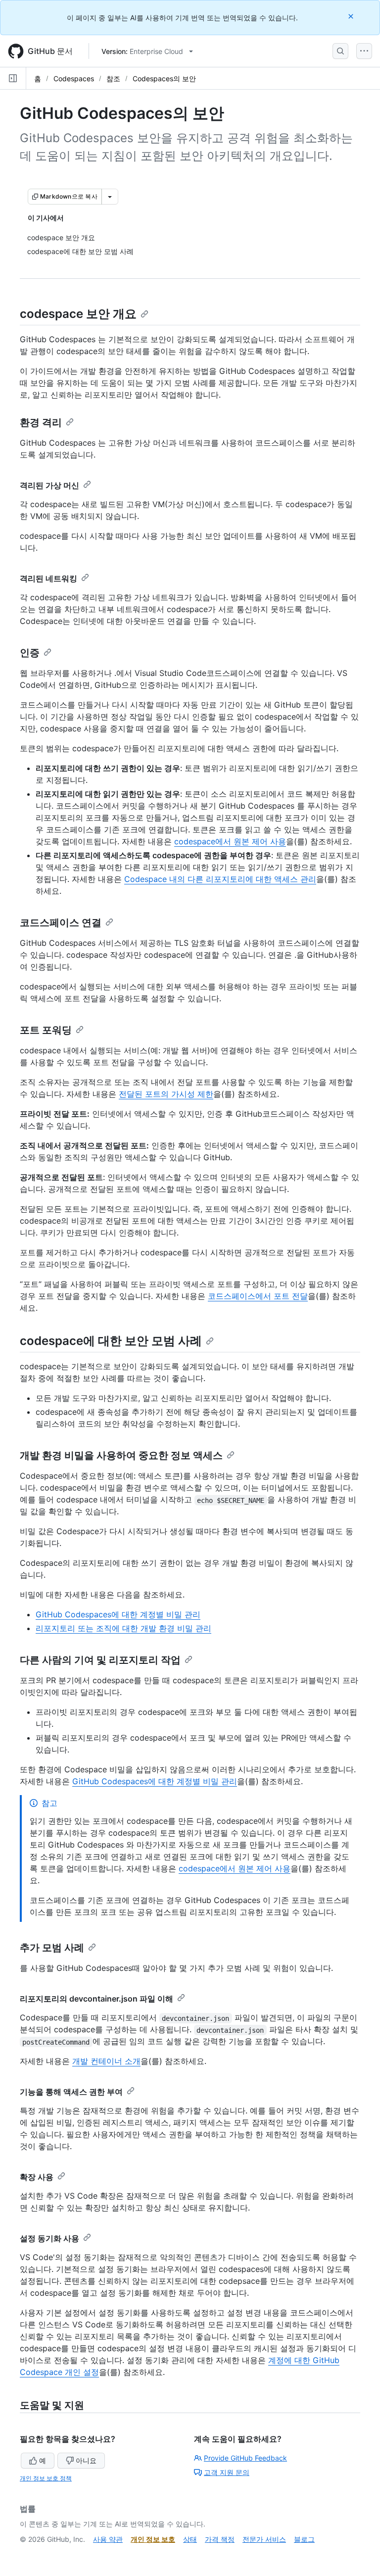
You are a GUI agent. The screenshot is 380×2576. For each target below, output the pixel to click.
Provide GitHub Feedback (245, 2458)
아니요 (86, 2460)
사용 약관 (108, 2539)
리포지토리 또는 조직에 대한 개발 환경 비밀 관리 (123, 1628)
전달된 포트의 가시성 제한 (166, 1094)
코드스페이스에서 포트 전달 (258, 1296)
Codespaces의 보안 (164, 78)
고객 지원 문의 (227, 2472)
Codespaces (74, 78)
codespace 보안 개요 (78, 314)
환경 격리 (41, 422)
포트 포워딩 (46, 1030)
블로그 (304, 2539)
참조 (113, 78)
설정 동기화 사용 (49, 2238)
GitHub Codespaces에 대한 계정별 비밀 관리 (118, 1614)
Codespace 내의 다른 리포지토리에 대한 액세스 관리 (220, 879)
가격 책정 (220, 2539)
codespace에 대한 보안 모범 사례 (111, 1341)
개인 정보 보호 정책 (46, 2478)
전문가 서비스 (264, 2539)
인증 (30, 653)
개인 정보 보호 (153, 2539)
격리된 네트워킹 (48, 578)
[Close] (352, 16)
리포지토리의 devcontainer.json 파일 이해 (96, 1999)
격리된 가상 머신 (49, 485)
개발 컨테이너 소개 (106, 2061)
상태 (190, 2539)
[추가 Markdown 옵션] (110, 197)
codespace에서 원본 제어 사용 (230, 841)
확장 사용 (37, 2177)
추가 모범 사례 (52, 1948)
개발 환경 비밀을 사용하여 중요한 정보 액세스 (121, 1455)
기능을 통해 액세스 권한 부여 (71, 2092)
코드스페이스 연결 (61, 923)
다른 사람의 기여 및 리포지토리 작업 (100, 1660)
